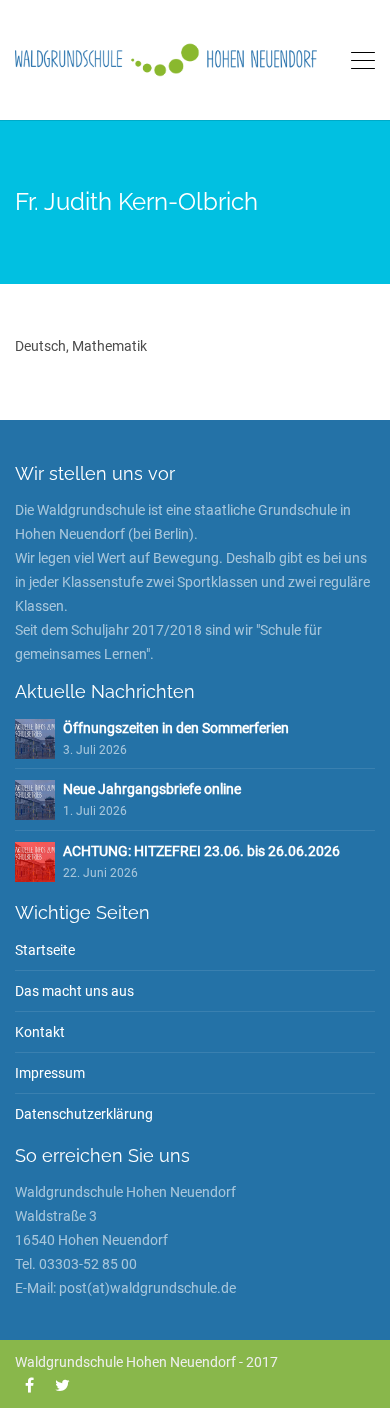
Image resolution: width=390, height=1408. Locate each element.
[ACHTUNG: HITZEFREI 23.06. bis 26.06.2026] (35, 861)
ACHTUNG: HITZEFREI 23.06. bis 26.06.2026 (201, 851)
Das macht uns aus (74, 991)
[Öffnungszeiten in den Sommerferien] (35, 738)
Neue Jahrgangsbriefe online (152, 789)
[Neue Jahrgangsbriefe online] (35, 799)
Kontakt (40, 1032)
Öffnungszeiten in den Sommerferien (176, 728)
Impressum (50, 1073)
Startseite (45, 950)
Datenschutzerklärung (84, 1114)
